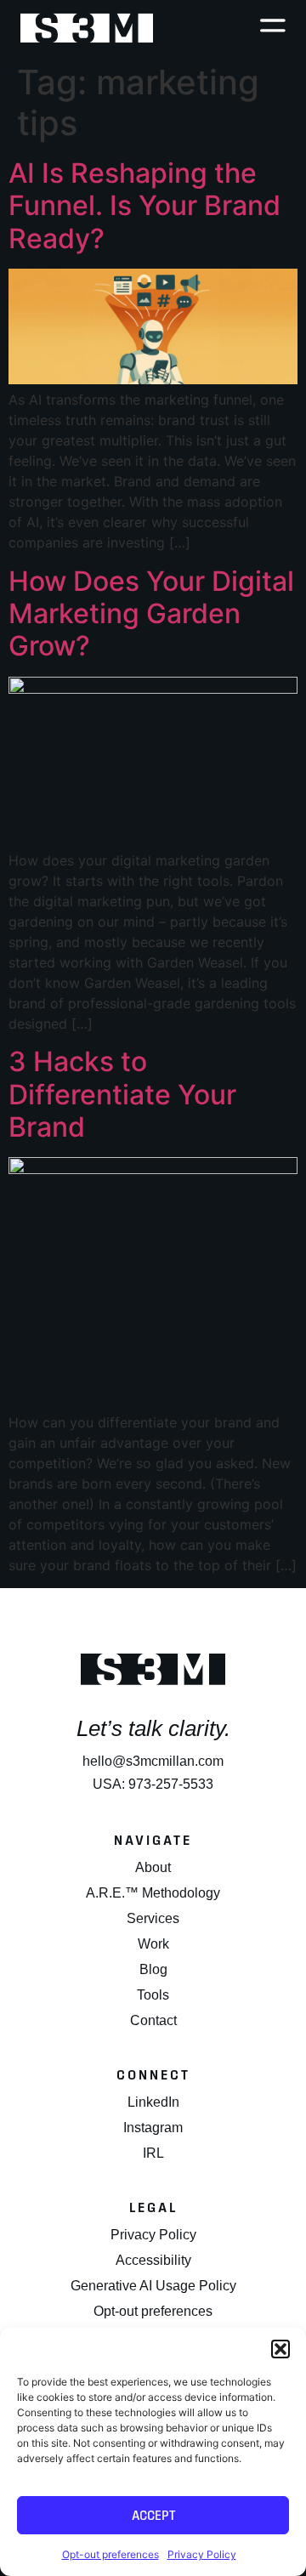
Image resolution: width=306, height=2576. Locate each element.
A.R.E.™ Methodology (153, 1893)
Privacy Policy (202, 2554)
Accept (153, 2515)
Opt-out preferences (110, 2554)
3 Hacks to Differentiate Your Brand (122, 1094)
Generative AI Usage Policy (153, 2286)
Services (153, 1918)
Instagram (153, 2128)
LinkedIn (153, 2102)
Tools (153, 1995)
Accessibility (153, 2260)
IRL (153, 2153)
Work (153, 1944)
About (153, 1867)
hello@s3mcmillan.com (153, 1761)
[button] (280, 2349)
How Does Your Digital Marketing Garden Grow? (151, 614)
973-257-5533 (171, 1784)
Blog (153, 1969)
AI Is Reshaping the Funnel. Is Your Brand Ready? (144, 206)
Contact (153, 2020)
